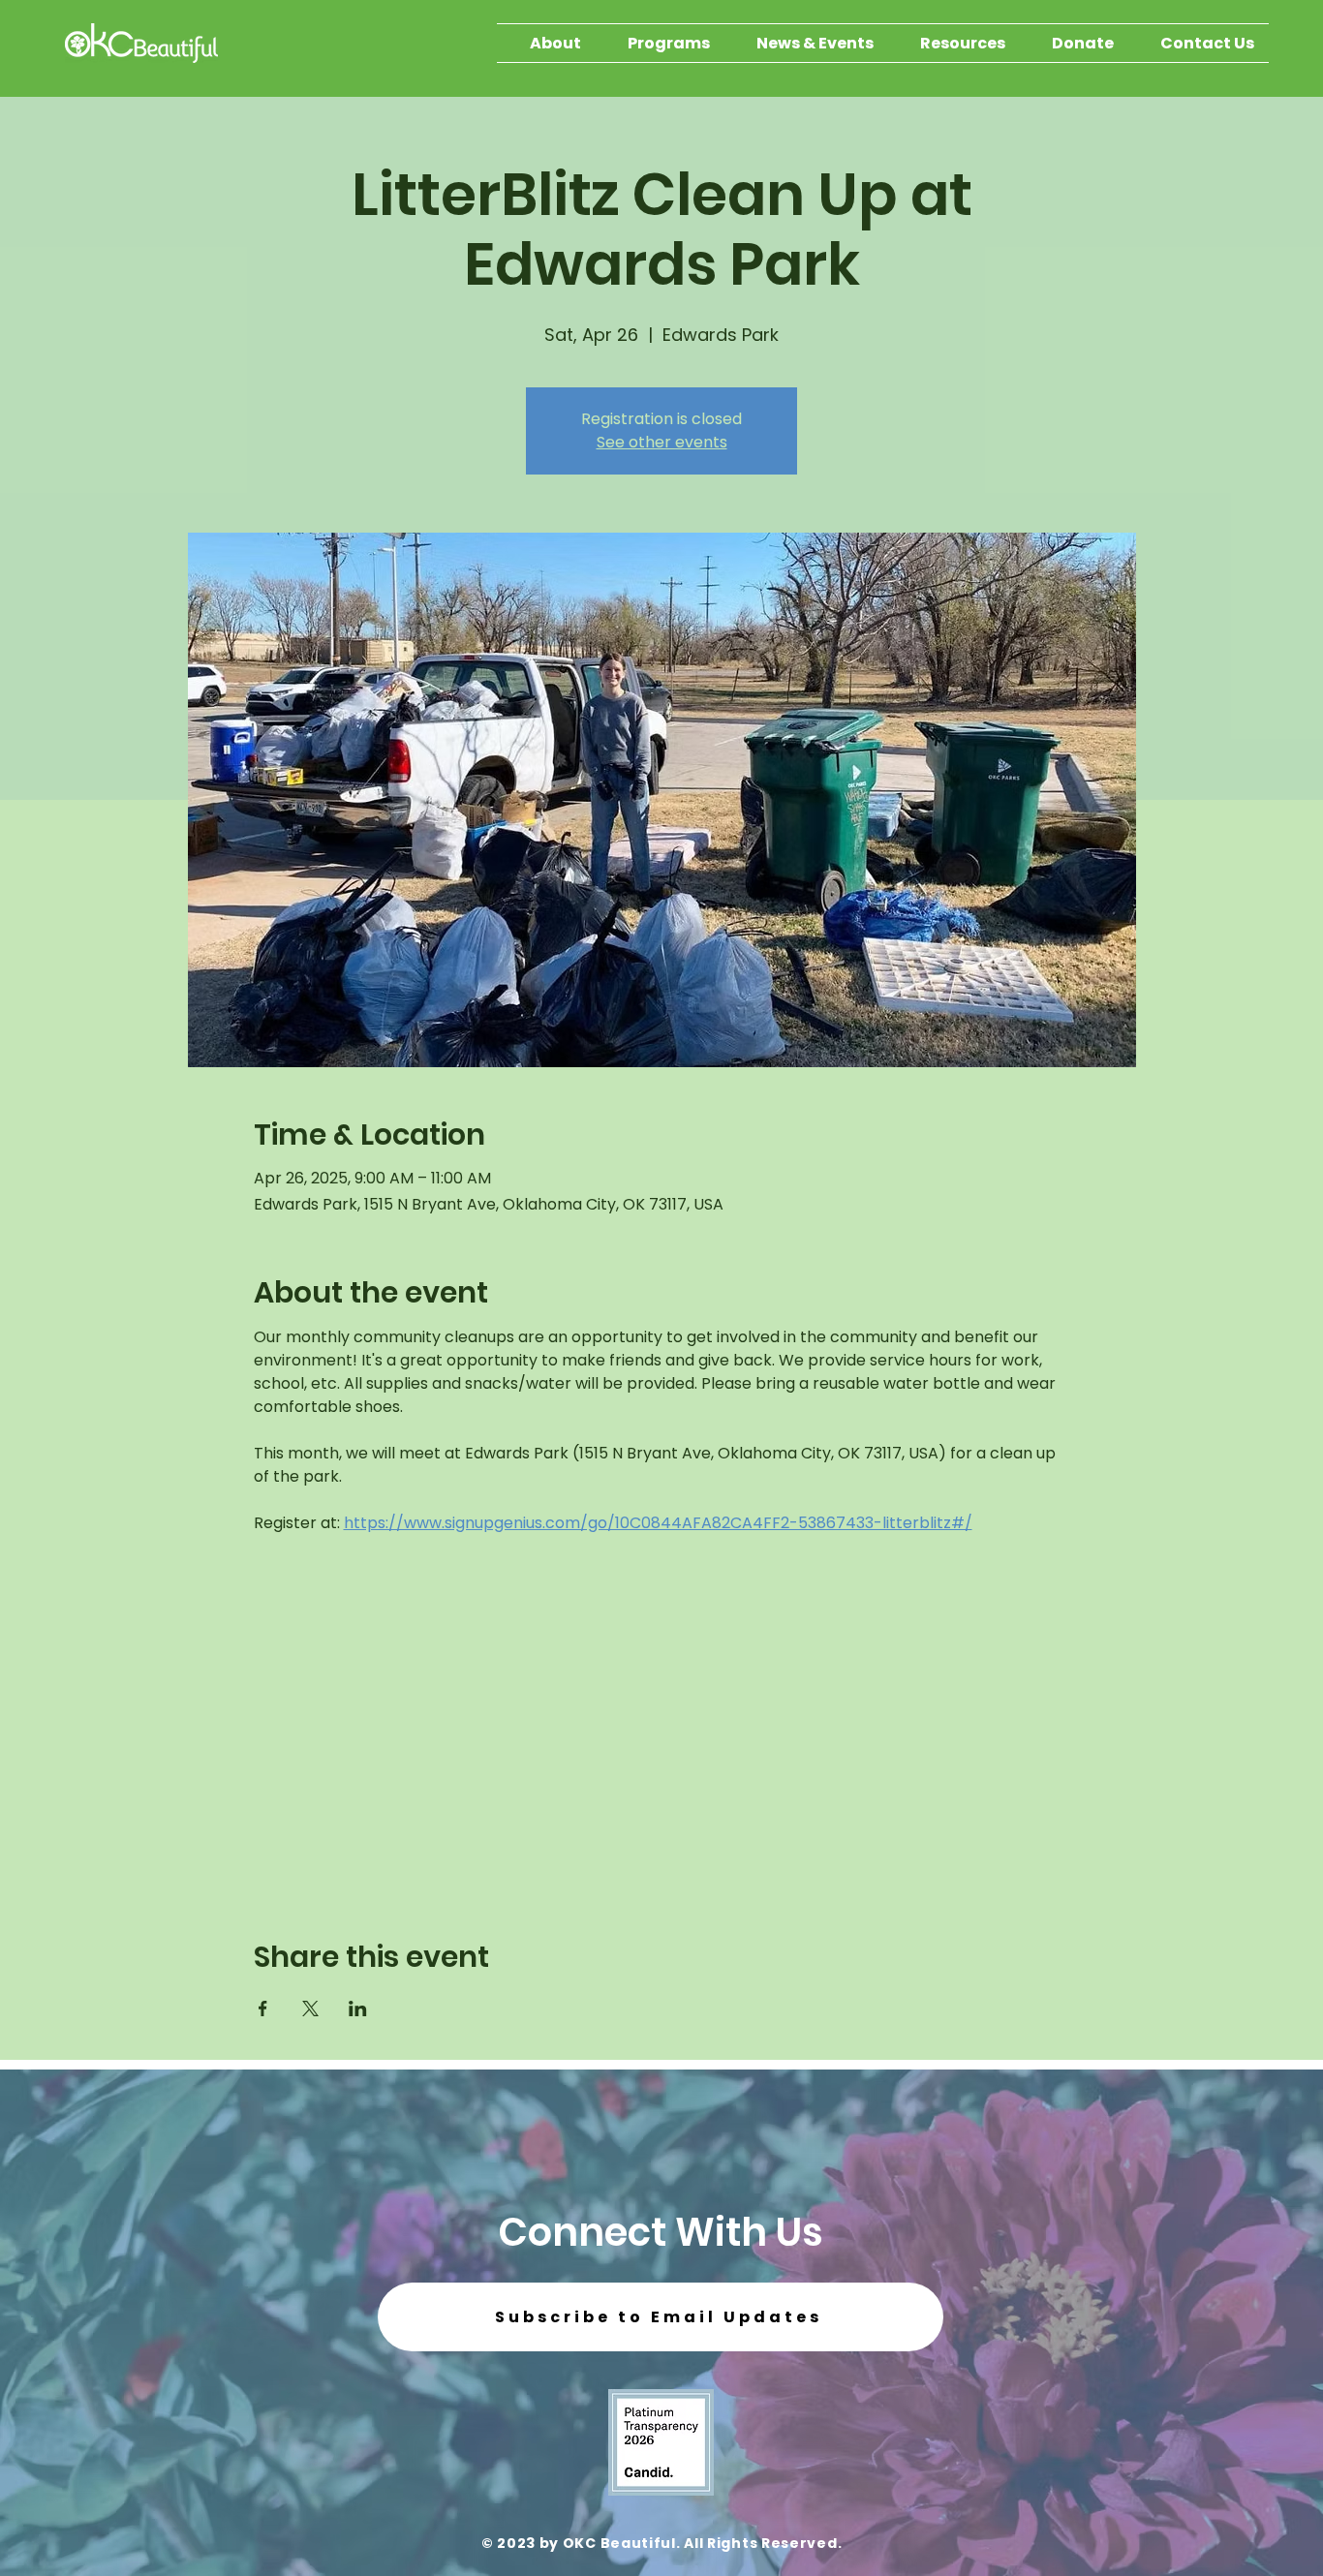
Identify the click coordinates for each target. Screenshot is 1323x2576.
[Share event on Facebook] (263, 2009)
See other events (662, 442)
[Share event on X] (310, 2009)
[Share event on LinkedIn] (358, 2009)
